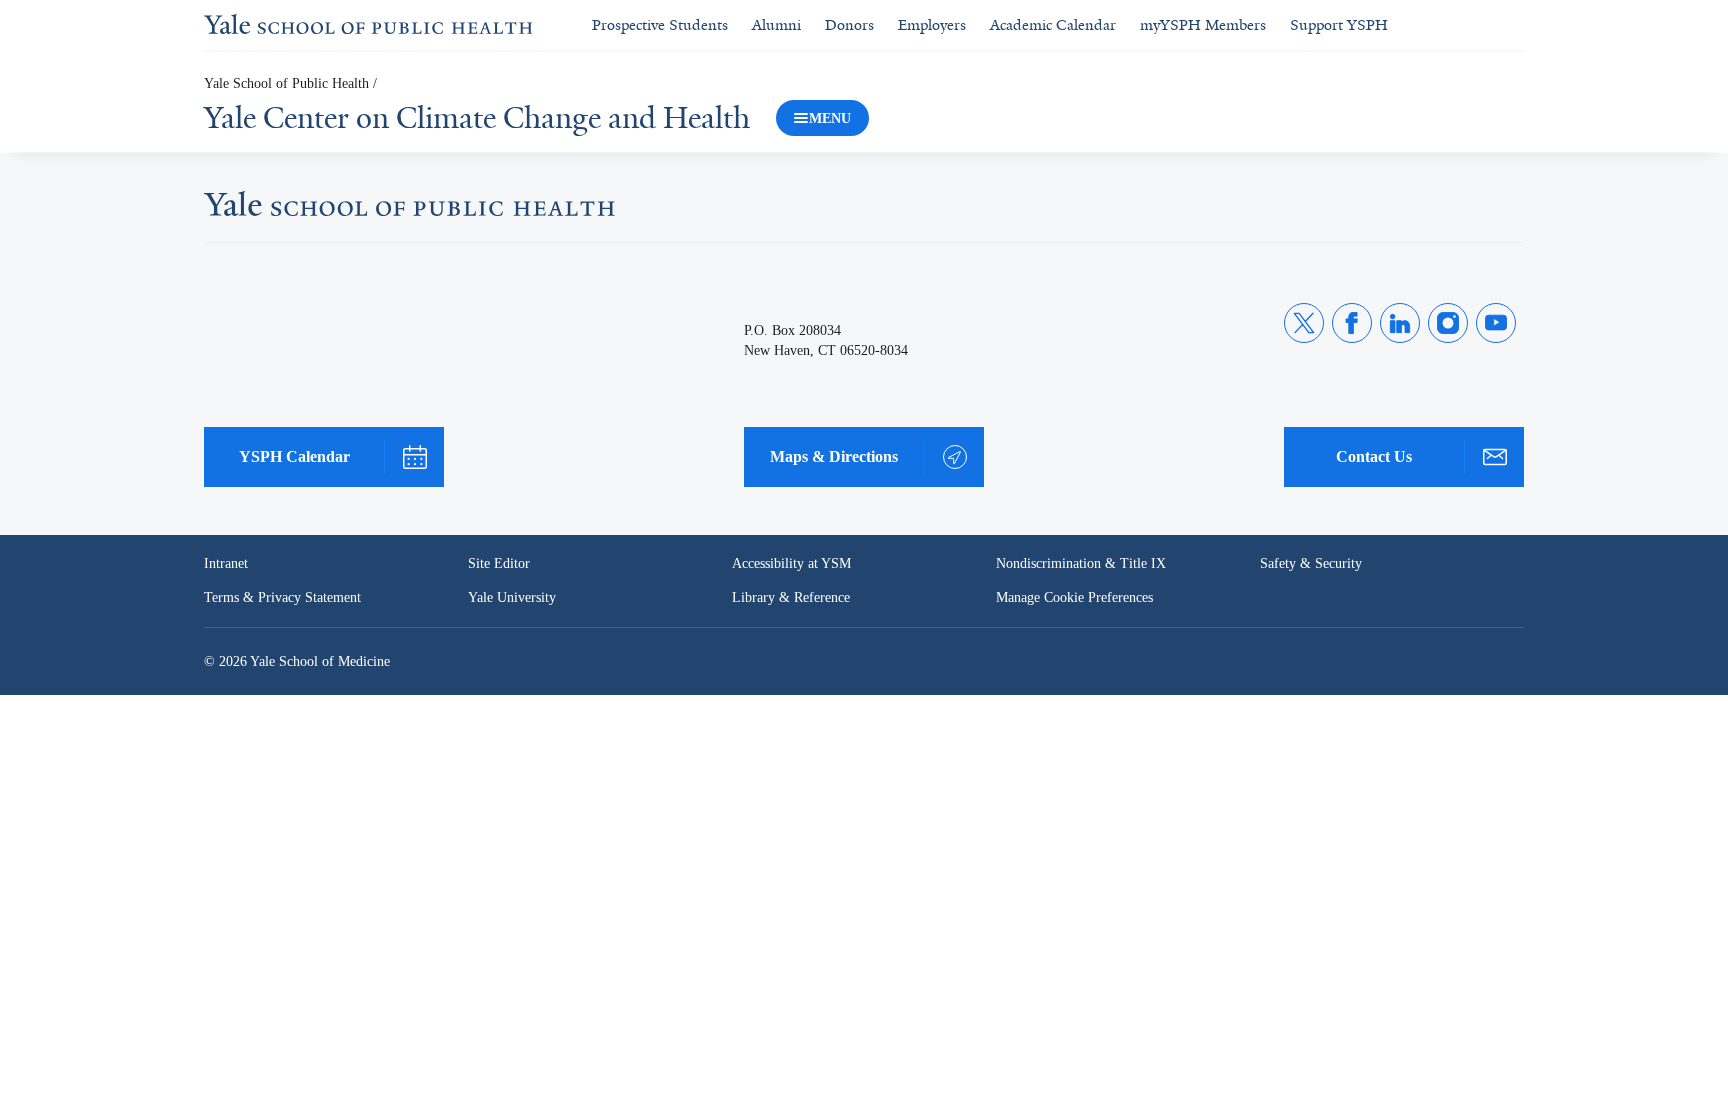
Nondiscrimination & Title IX (1081, 563)
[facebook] (1352, 323)
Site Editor (499, 563)
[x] (1304, 323)
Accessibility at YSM (791, 563)
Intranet (226, 563)
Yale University (512, 597)
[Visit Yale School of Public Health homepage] (409, 210)
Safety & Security (1311, 563)
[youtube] (1496, 323)
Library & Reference (791, 597)
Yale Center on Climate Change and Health (477, 118)
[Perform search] (1512, 25)
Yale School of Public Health (286, 83)
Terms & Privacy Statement (282, 597)
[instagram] (1448, 323)
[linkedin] (1400, 323)
